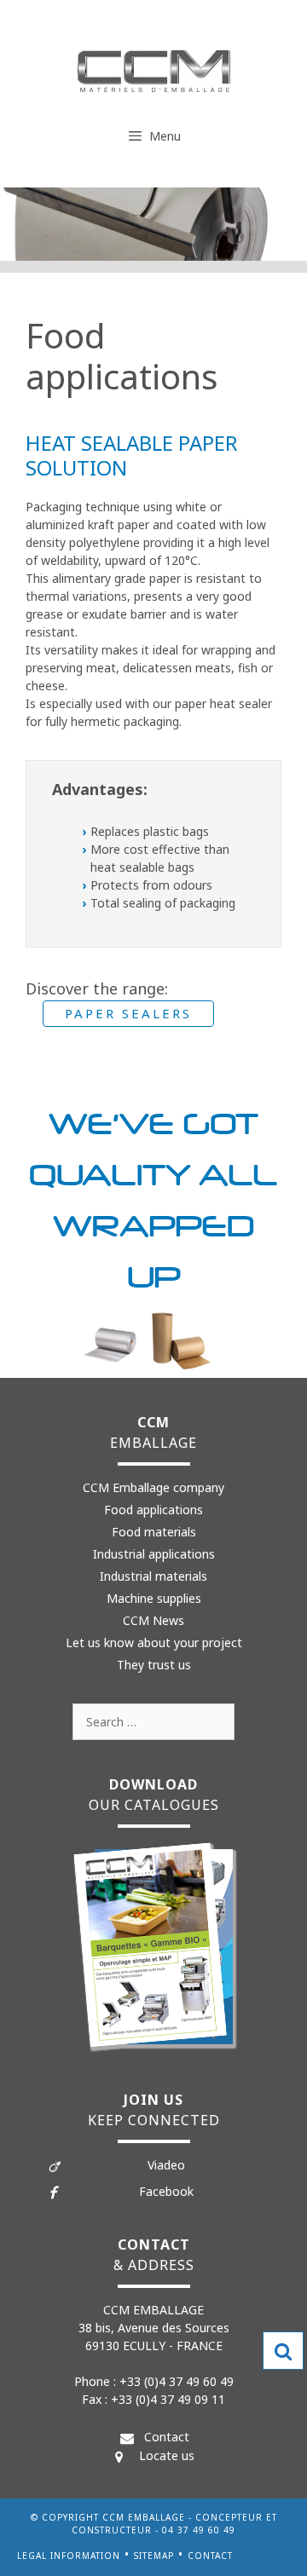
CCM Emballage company (153, 1487)
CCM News (153, 1620)
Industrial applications (154, 1554)
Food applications (153, 1510)
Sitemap (154, 2556)
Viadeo (166, 2165)
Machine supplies (154, 1598)
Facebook (166, 2191)
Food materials (154, 1532)
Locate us (167, 2455)
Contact (167, 2437)
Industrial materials (153, 1576)
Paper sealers (128, 1013)
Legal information (69, 2556)
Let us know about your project (154, 1642)
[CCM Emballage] (154, 70)
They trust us (154, 1665)
